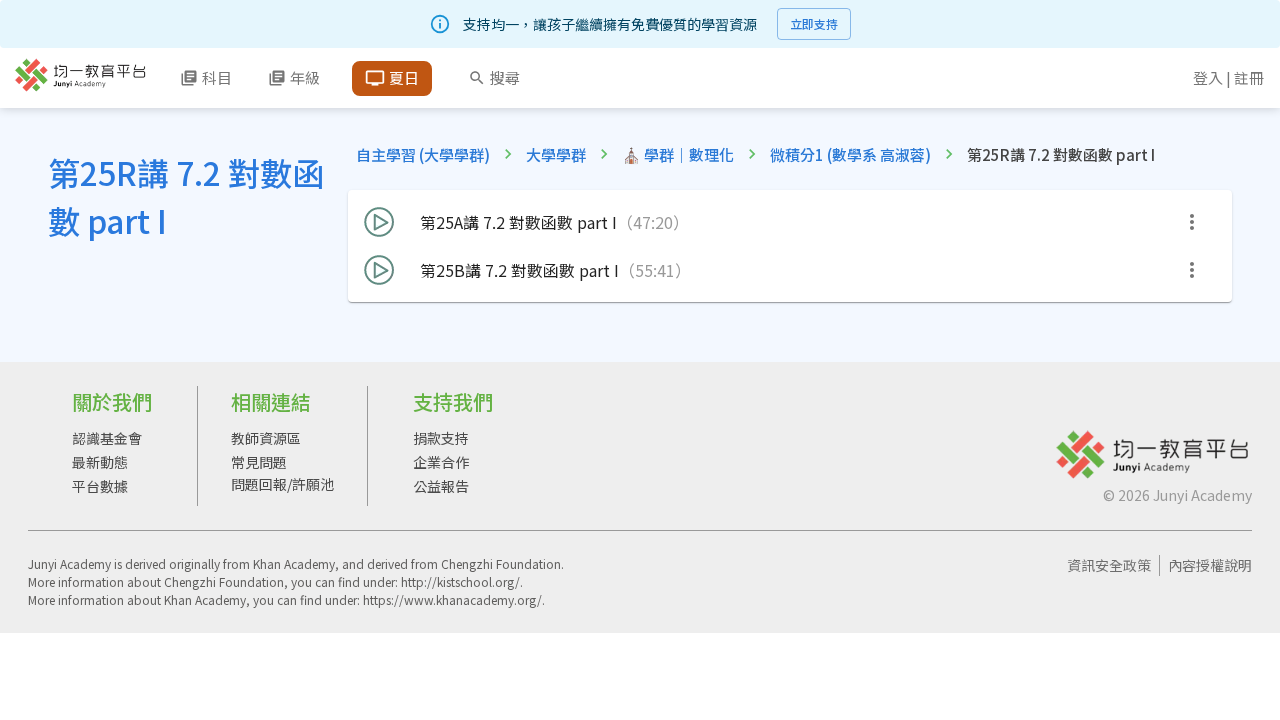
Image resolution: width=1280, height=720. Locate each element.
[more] (1192, 222)
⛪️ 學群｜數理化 (678, 154)
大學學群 (556, 154)
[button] (790, 222)
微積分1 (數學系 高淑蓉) (850, 154)
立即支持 (814, 23)
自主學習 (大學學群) (423, 154)
